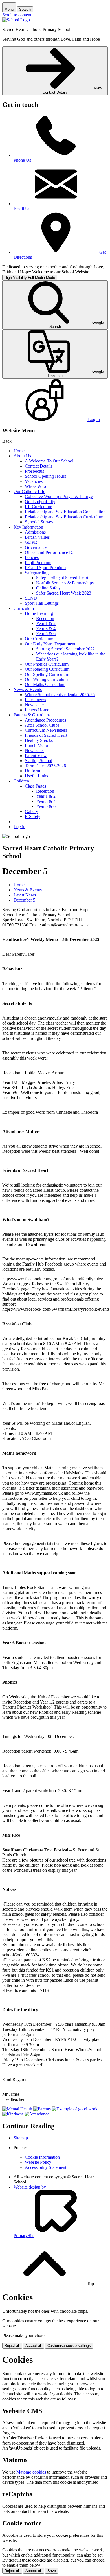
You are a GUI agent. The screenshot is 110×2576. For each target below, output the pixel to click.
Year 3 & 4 (46, 629)
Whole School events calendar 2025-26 (60, 695)
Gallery (31, 811)
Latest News (25, 895)
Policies (32, 557)
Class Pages (35, 786)
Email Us (22, 209)
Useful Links (36, 776)
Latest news (35, 700)
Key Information (28, 527)
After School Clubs (42, 725)
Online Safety (48, 588)
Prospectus (34, 471)
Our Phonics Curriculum (47, 664)
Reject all (12, 2346)
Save (52, 2571)
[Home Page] (16, 20)
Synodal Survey (39, 522)
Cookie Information (42, 2157)
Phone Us (22, 160)
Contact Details (38, 466)
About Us (22, 456)
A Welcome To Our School (49, 461)
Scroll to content (17, 15)
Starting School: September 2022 (65, 649)
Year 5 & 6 (46, 634)
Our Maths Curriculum (45, 684)
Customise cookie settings (69, 2346)
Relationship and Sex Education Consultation (65, 512)
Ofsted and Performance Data (51, 552)
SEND (31, 598)
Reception (45, 618)
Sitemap (21, 2138)
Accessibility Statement (46, 2167)
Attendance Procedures (45, 720)
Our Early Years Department (50, 644)
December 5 (24, 900)
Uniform (32, 771)
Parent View (36, 756)
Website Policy (38, 2162)
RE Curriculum (38, 507)
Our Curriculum (39, 639)
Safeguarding (37, 573)
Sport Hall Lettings (42, 603)
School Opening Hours (45, 476)
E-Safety (33, 816)
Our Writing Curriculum (46, 679)
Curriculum (24, 608)
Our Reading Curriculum (47, 669)
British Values (37, 537)
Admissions (35, 532)
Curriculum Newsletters (46, 730)
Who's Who (35, 486)
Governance (36, 547)
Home (19, 451)
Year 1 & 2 (46, 623)
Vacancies (34, 481)
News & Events (28, 690)
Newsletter (34, 705)
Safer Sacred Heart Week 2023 (64, 593)
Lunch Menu (36, 745)
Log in (19, 827)
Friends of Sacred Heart (46, 735)
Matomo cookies (31, 2472)
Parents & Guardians (32, 715)
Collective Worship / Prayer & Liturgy (59, 496)
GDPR (31, 542)
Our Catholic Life (29, 491)
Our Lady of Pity (40, 502)
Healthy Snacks (39, 740)
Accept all (34, 2346)
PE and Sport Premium (45, 568)
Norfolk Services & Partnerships (65, 583)
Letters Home (37, 710)
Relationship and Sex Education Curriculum (64, 517)
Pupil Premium (38, 563)
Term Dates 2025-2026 (45, 766)
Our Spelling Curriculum (47, 674)
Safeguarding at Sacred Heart (62, 578)
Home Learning (39, 613)
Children (21, 781)
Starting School (38, 761)
